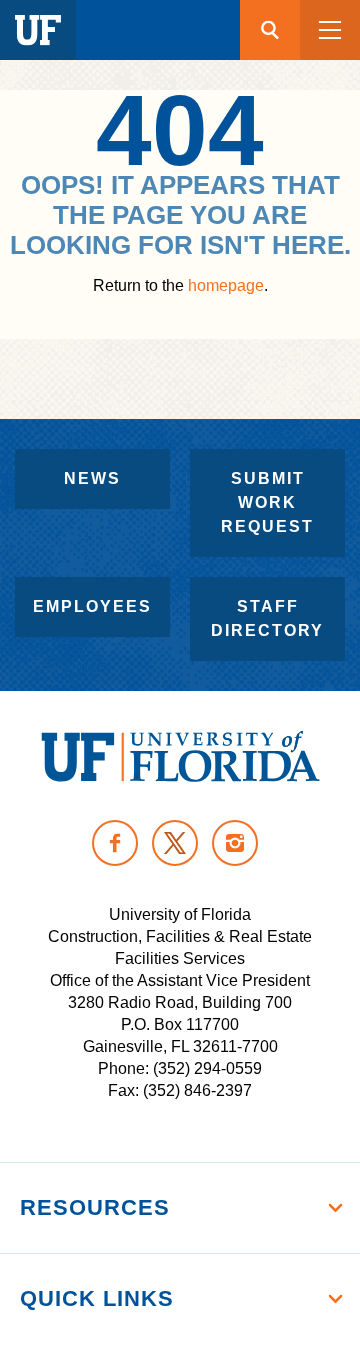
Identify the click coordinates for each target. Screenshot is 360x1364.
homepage (226, 285)
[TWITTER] (175, 843)
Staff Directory (267, 618)
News (92, 478)
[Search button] (270, 30)
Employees (92, 606)
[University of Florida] (180, 756)
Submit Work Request (267, 502)
